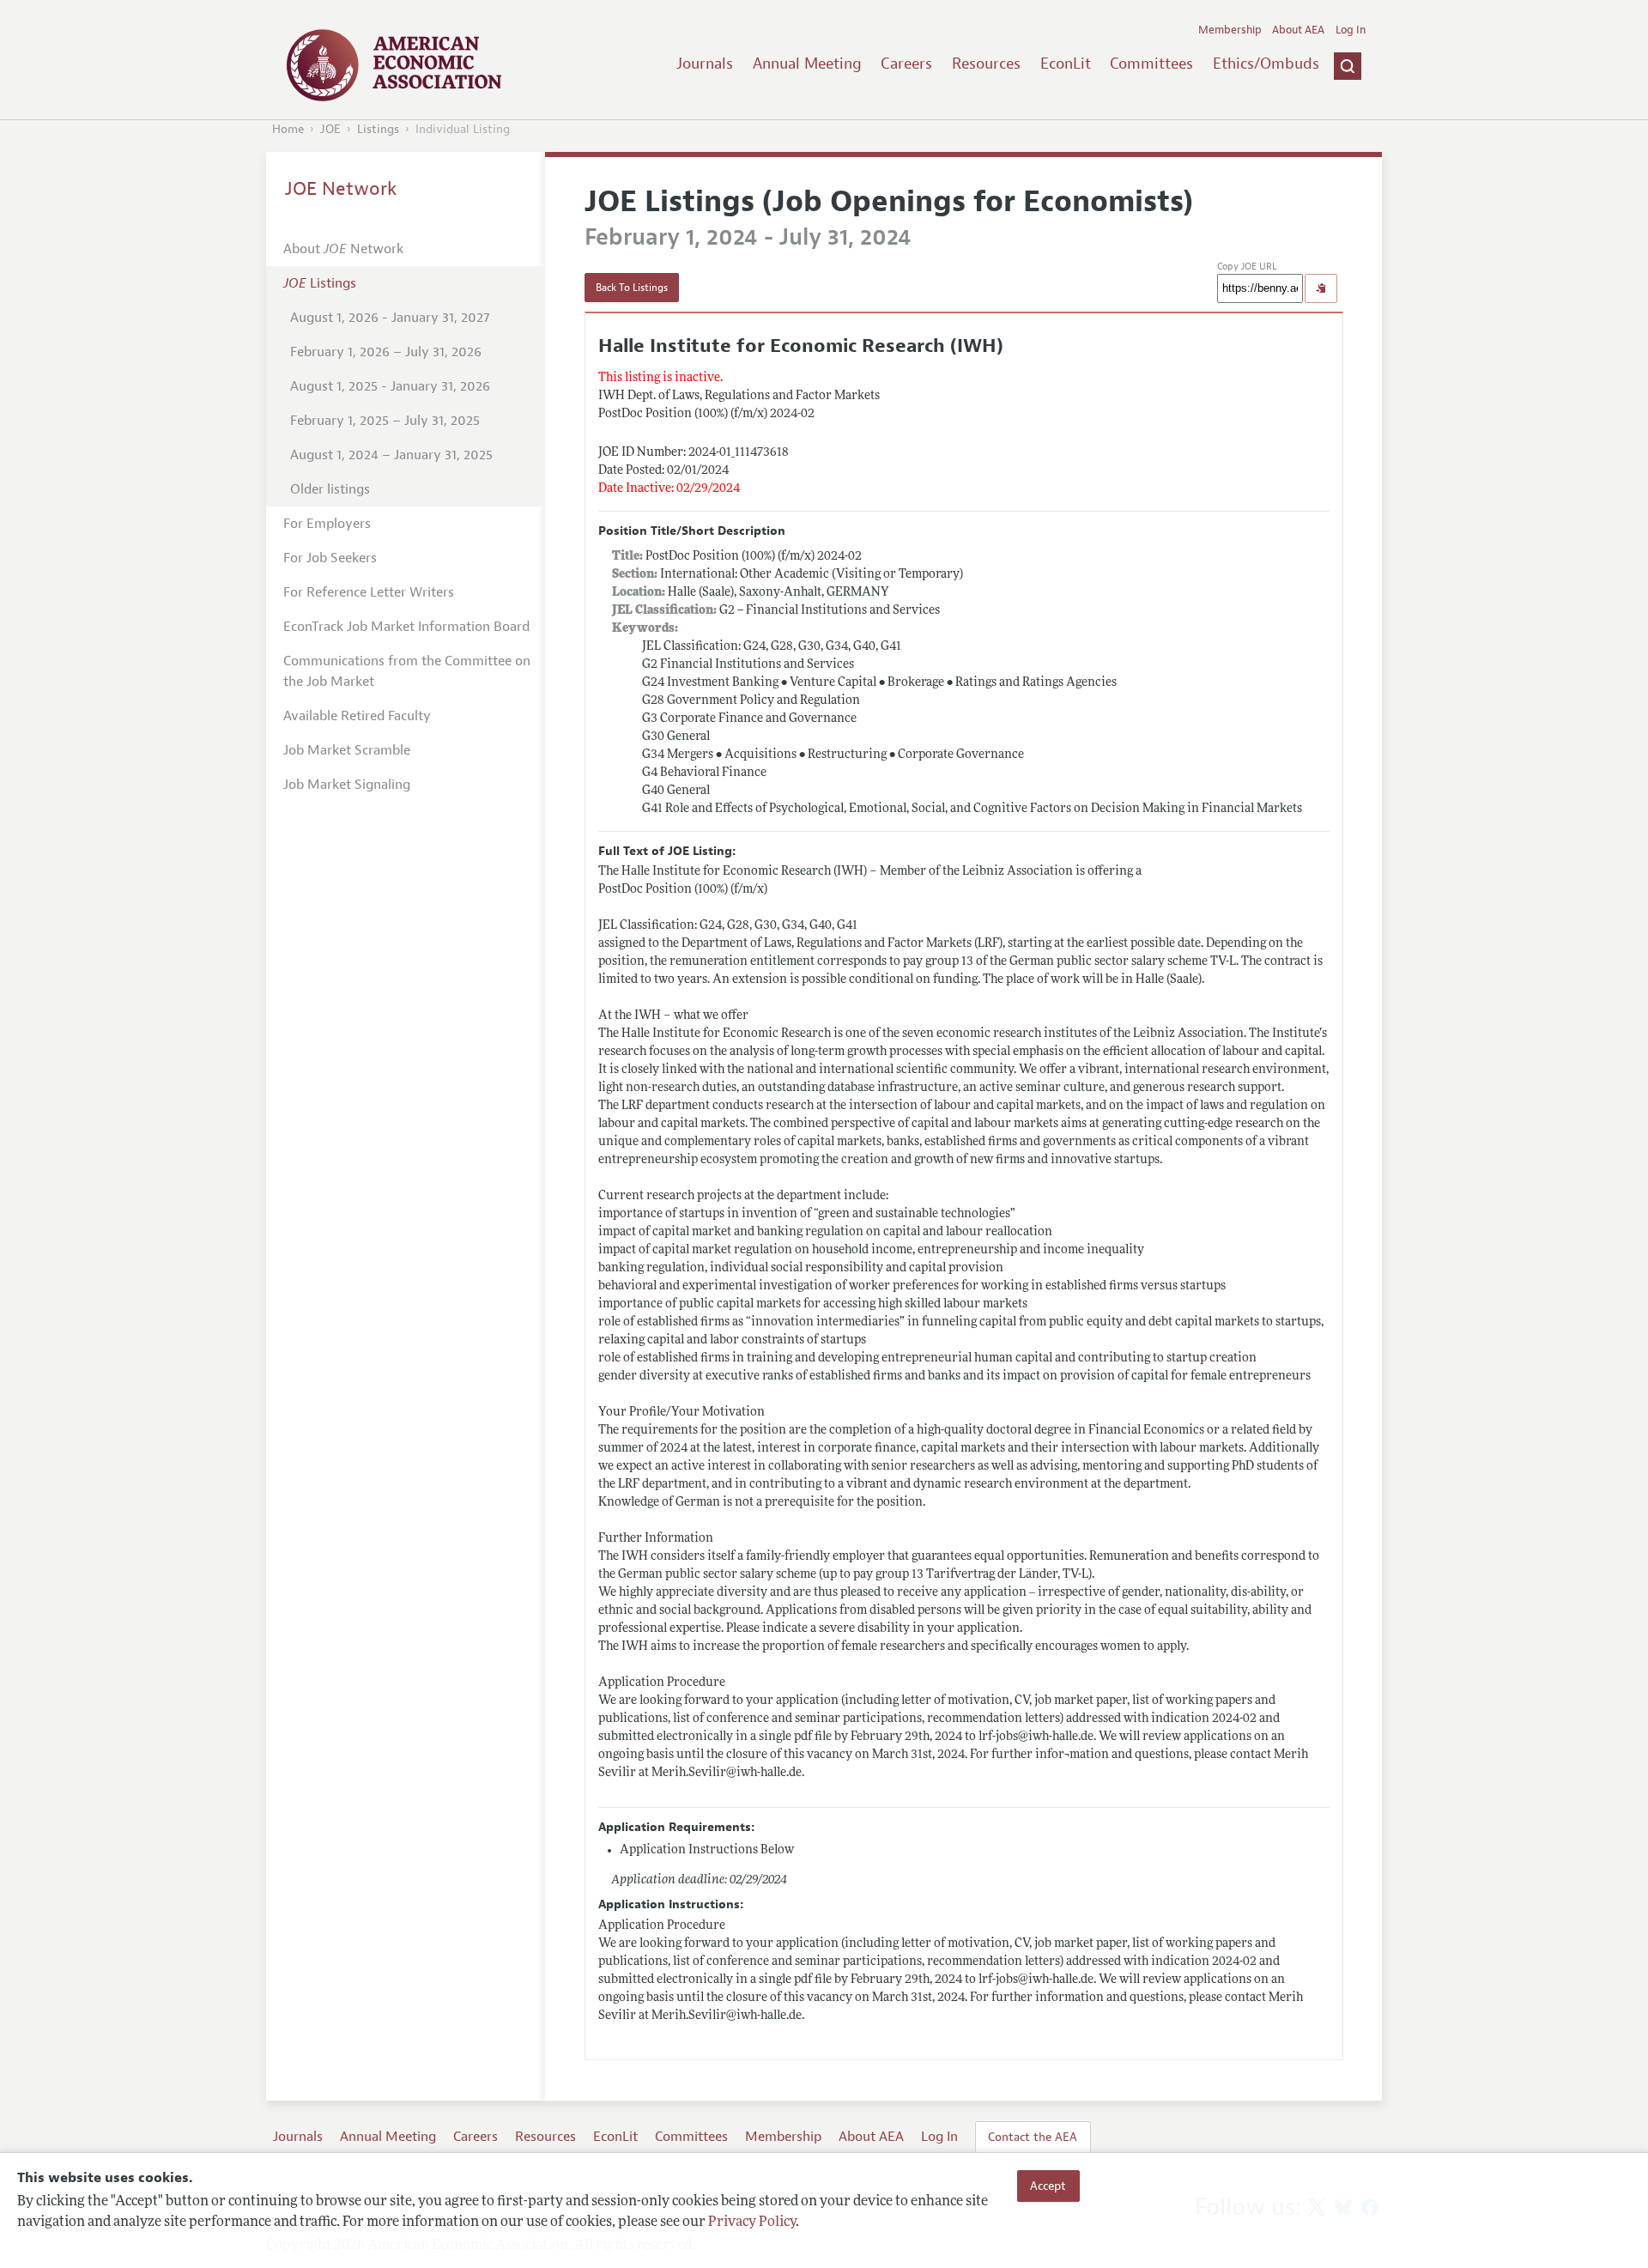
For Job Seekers (330, 558)
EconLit (1066, 64)
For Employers (327, 524)
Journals (705, 64)
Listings (378, 129)
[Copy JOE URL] (1321, 288)
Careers (906, 64)
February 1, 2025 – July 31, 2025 (385, 421)
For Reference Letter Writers (369, 592)
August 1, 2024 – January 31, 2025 (391, 455)
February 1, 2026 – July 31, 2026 (386, 352)
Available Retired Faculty (357, 716)
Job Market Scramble (347, 750)
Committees (1151, 64)
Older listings (330, 489)
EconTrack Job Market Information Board (406, 627)
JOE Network (341, 189)
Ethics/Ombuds (1266, 64)
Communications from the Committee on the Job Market (407, 671)
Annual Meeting (807, 64)
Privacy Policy (752, 2223)
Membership (1230, 30)
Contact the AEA (1033, 2137)
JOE (330, 129)
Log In (1351, 30)
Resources (986, 64)
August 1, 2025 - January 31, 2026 (390, 386)
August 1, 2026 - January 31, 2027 (390, 318)
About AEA (1298, 30)
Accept (1048, 2186)
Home (288, 129)
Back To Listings (632, 288)
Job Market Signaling (347, 785)
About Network (343, 249)
